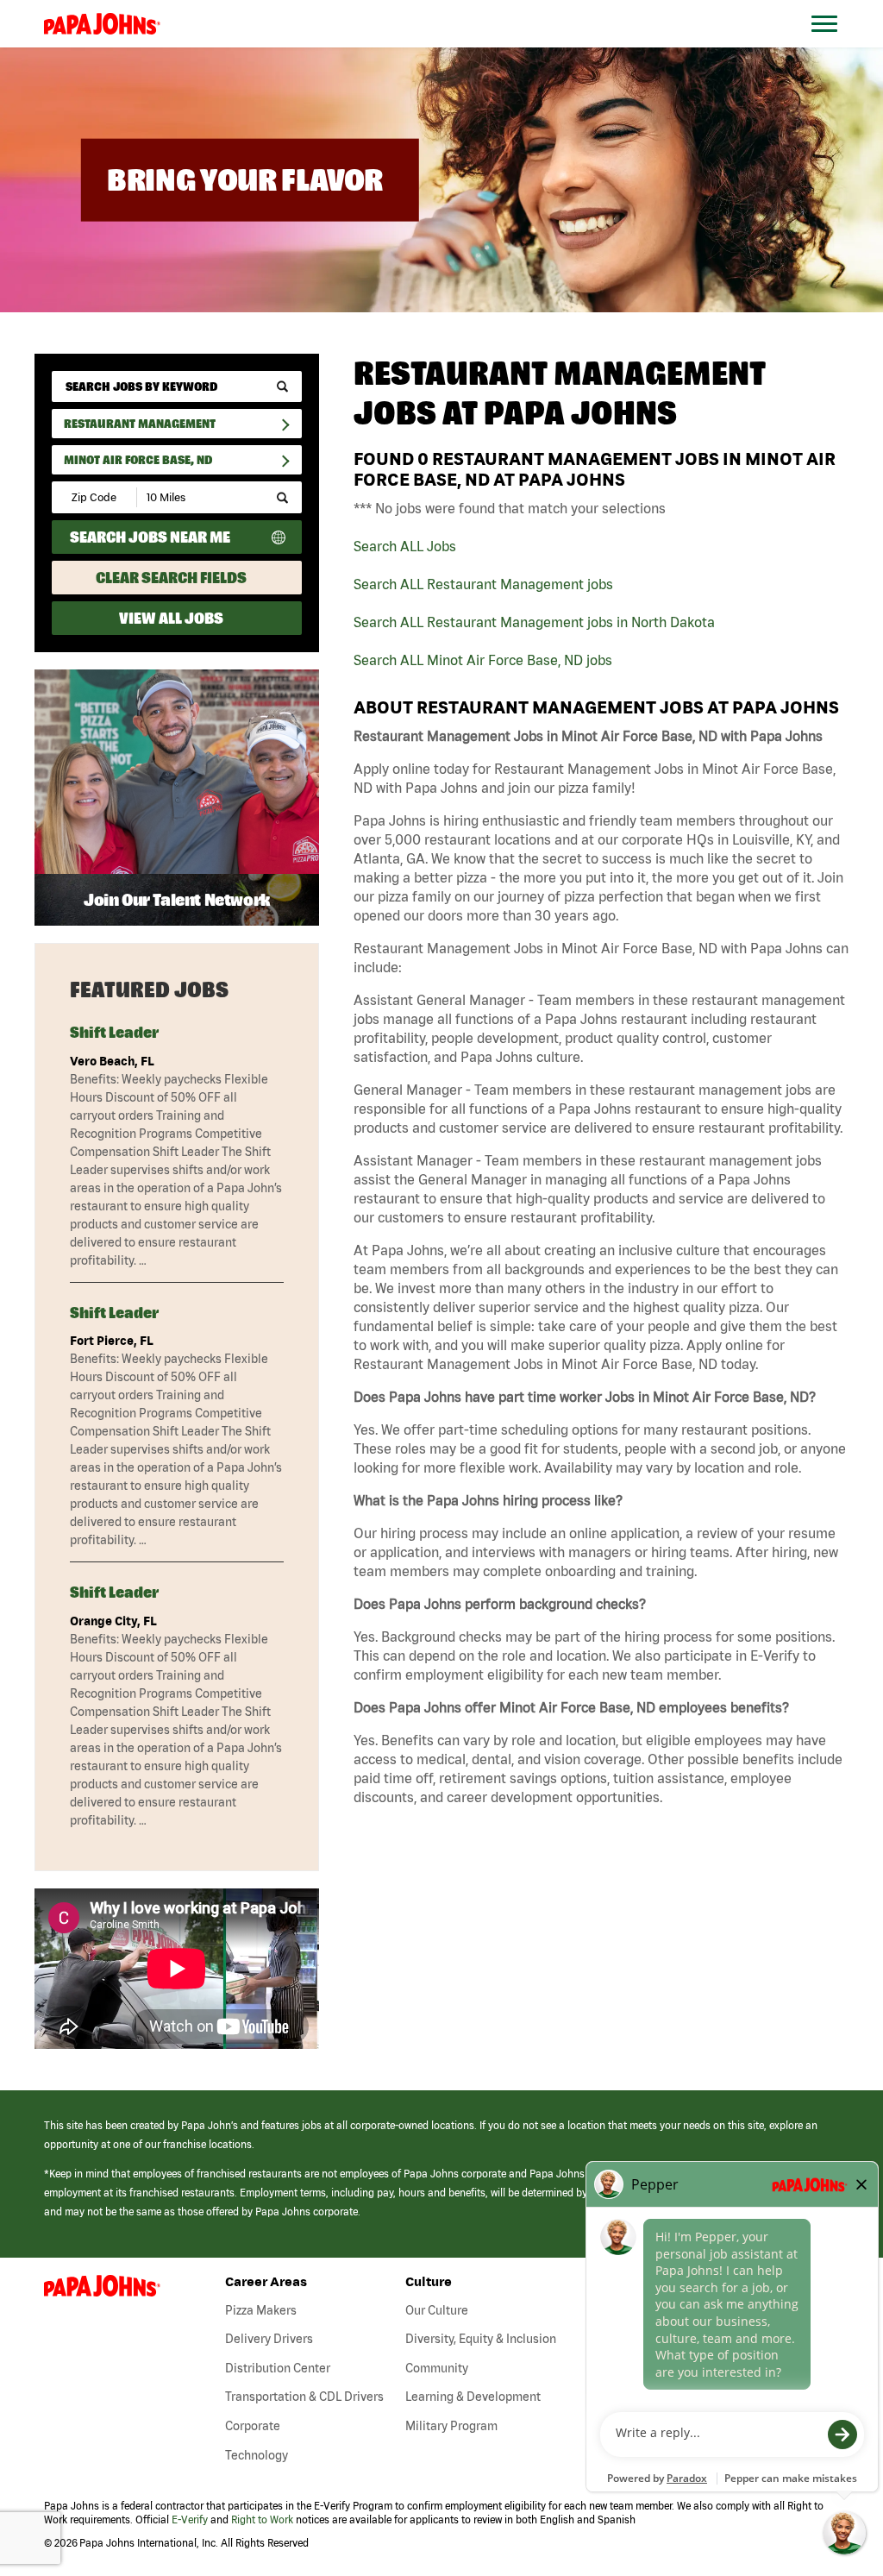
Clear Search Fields (171, 578)
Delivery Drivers (269, 2339)
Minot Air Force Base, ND (138, 460)
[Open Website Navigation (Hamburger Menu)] (833, 44)
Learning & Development (473, 2397)
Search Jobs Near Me (150, 537)
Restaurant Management (140, 424)
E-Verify (190, 2519)
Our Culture (437, 2310)
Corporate (253, 2426)
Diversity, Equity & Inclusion (481, 2339)
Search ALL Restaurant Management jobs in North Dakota (534, 622)
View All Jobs (171, 618)
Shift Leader (114, 1032)
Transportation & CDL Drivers (304, 2397)
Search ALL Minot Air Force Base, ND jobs (483, 660)
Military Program (451, 2426)
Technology (257, 2455)
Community (437, 2368)
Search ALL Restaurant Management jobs (483, 584)
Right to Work (262, 2519)
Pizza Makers (261, 2310)
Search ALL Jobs (405, 546)
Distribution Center (278, 2368)
